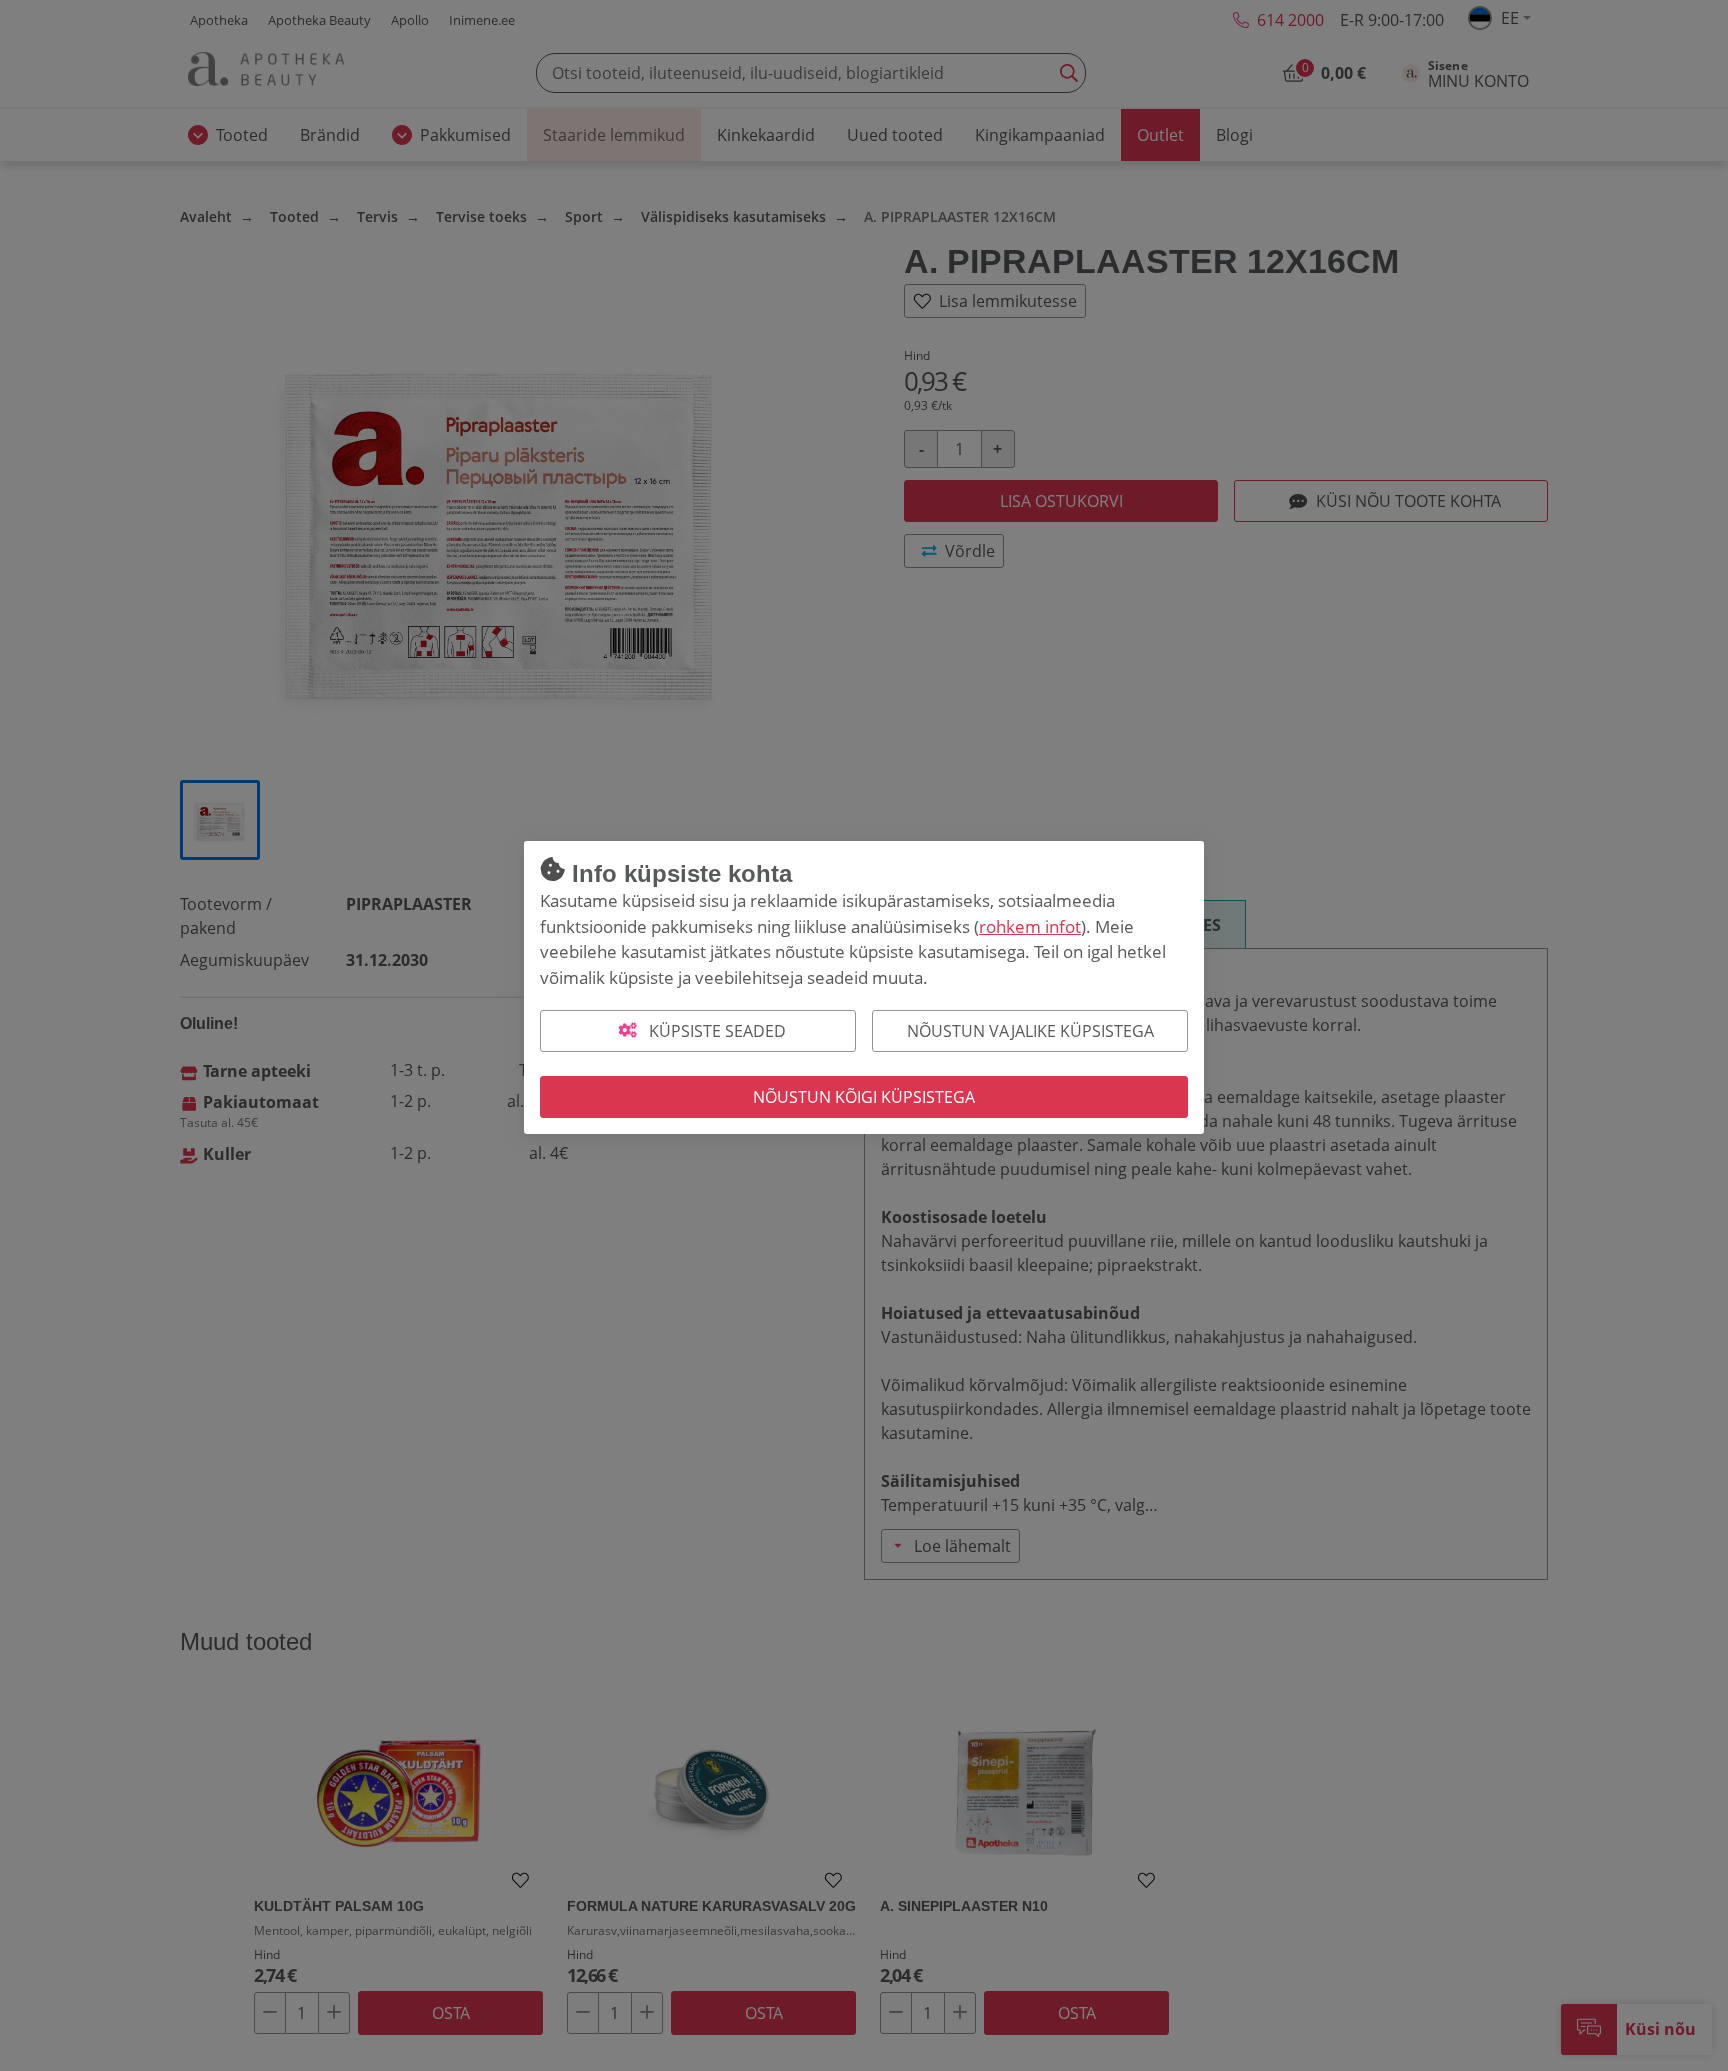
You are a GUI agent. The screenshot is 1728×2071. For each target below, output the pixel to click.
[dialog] (864, 1035)
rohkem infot (1030, 926)
